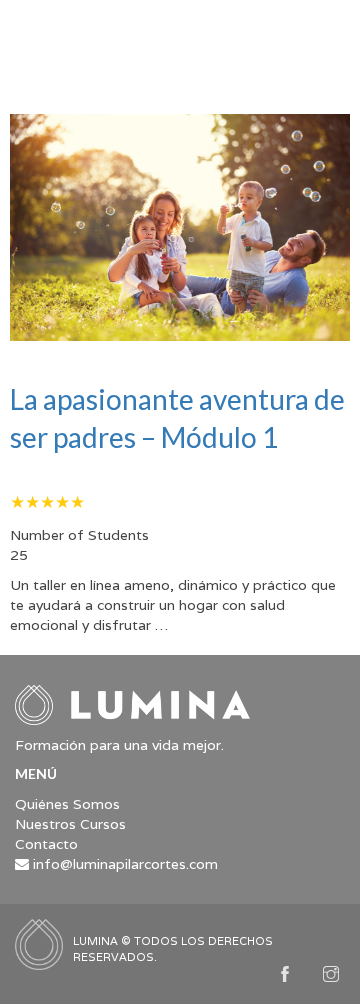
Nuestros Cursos (70, 824)
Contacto (46, 844)
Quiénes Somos (67, 804)
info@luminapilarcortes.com (125, 864)
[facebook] (285, 975)
